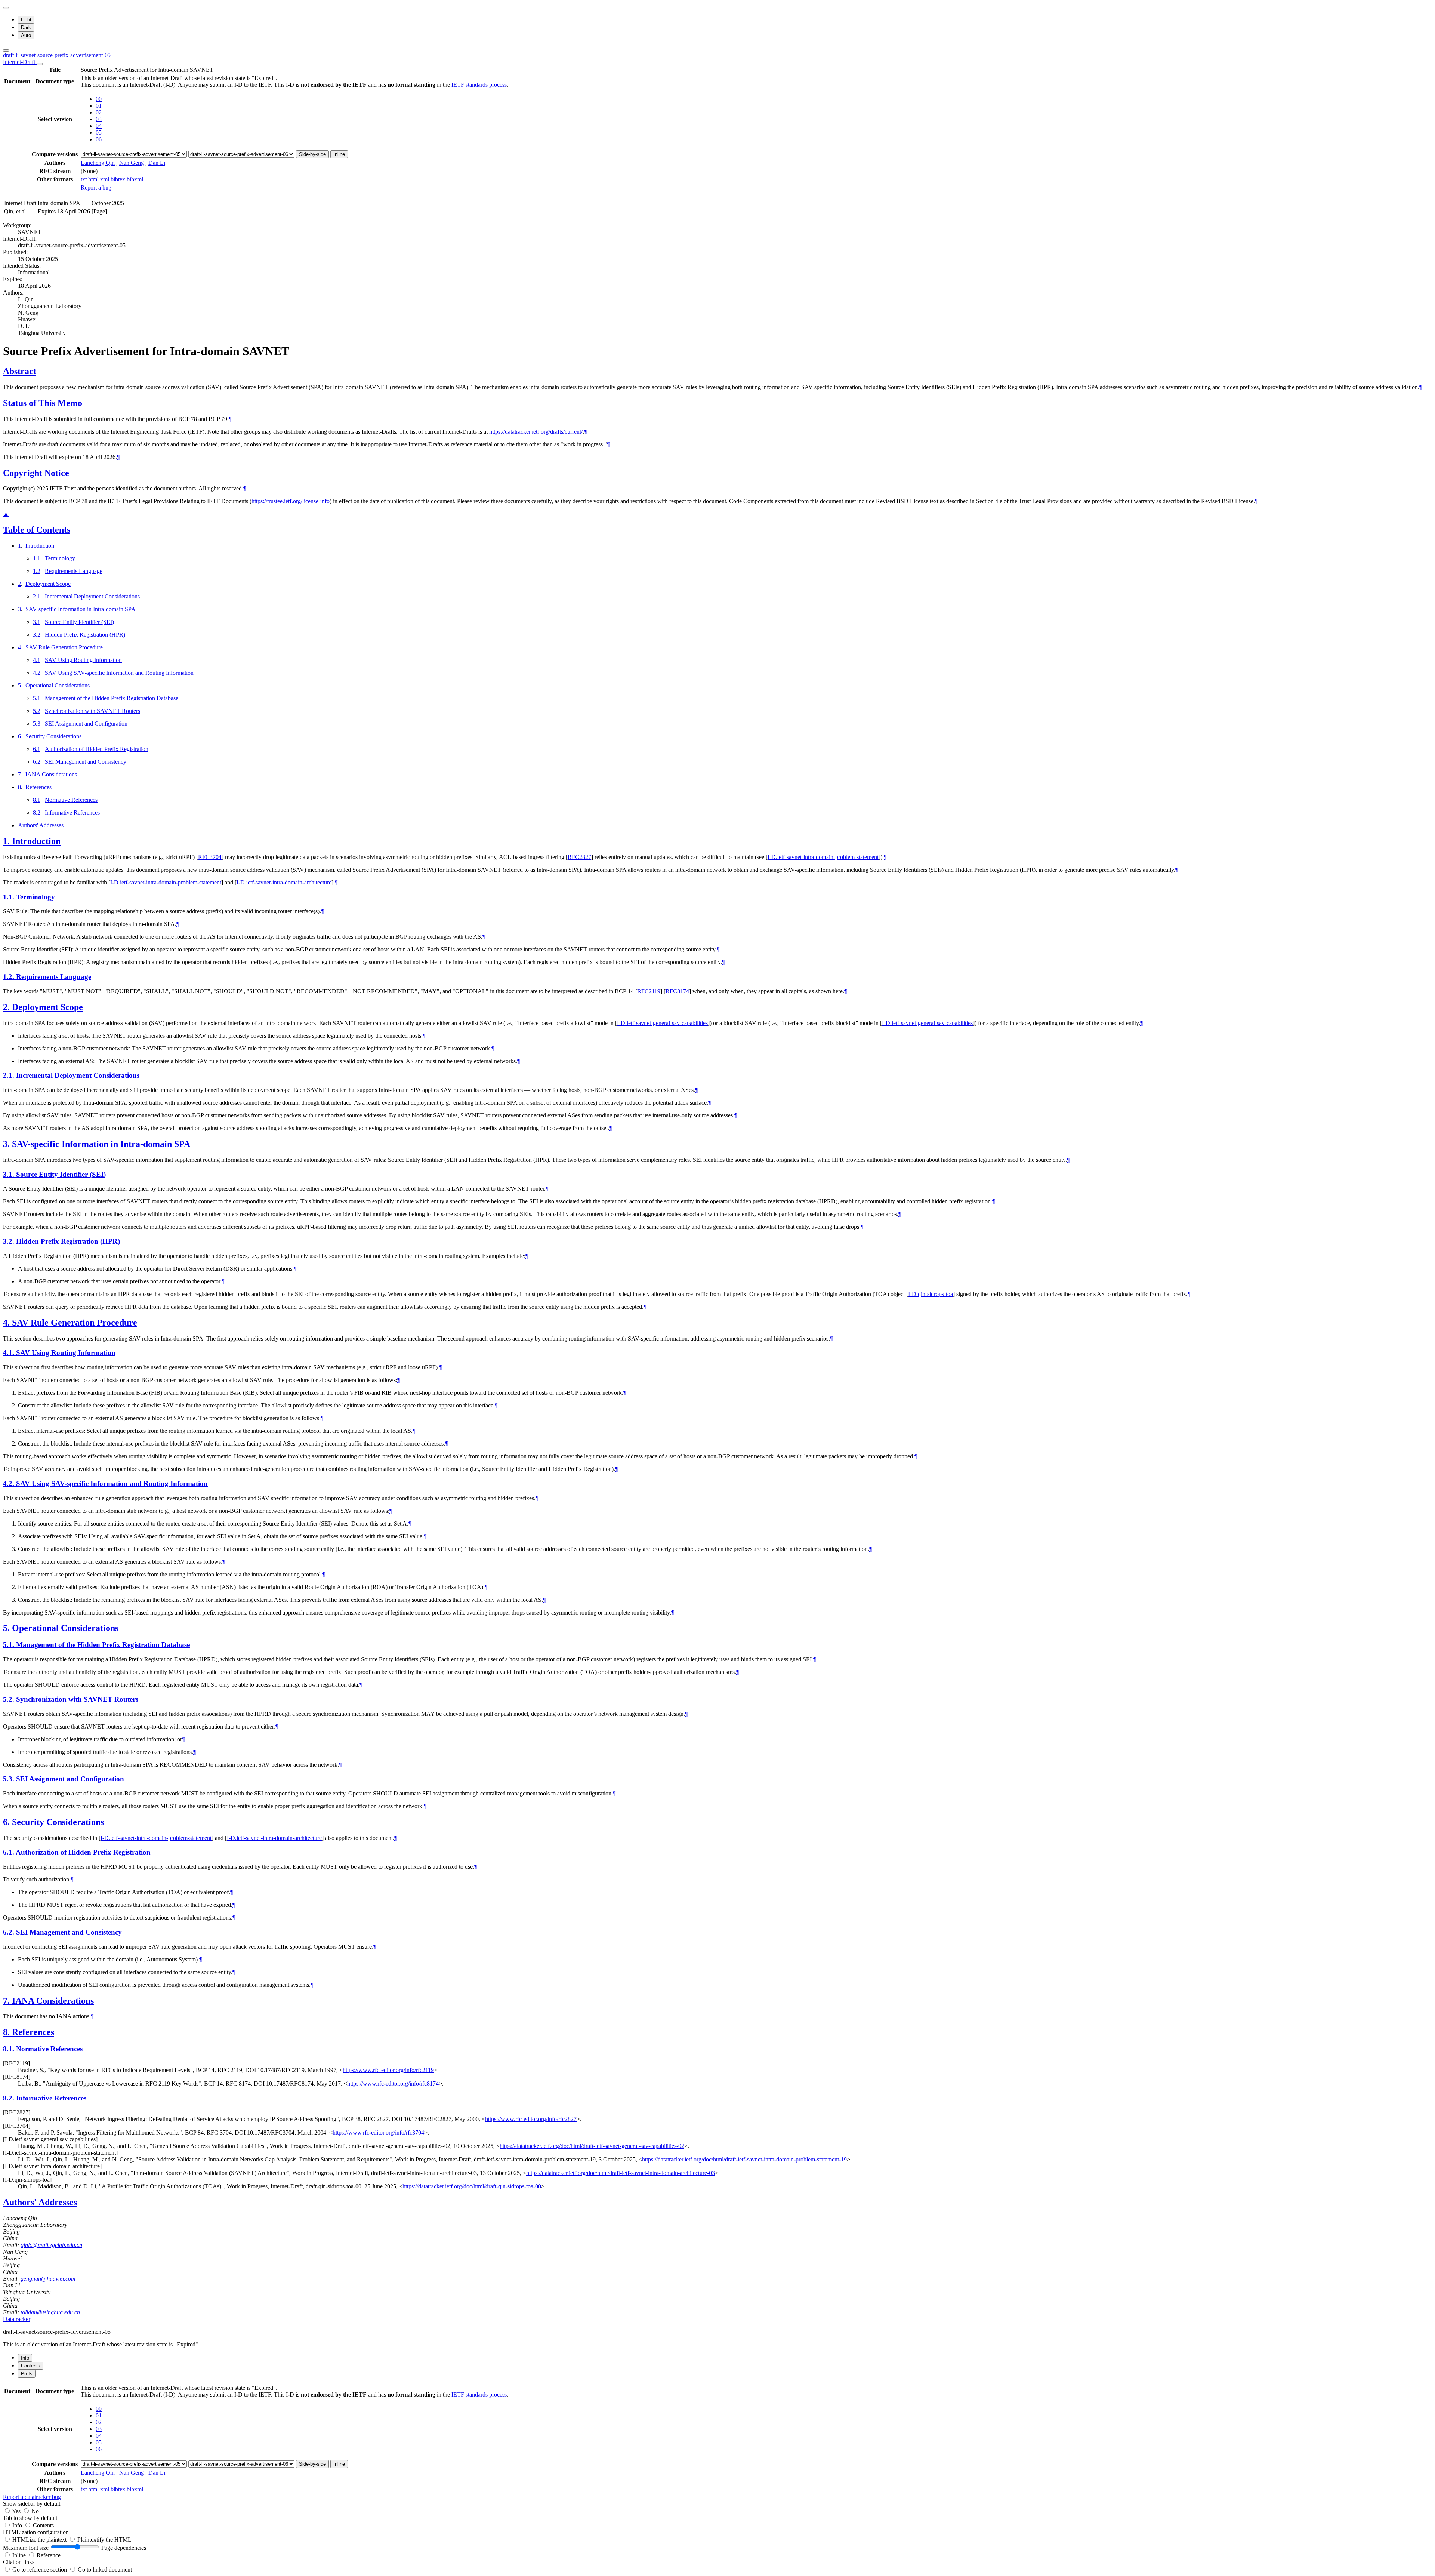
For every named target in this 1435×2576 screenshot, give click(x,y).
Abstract (20, 371)
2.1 (37, 596)
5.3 (37, 724)
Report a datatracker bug (32, 2497)
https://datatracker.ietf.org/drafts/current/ (536, 432)
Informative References (72, 812)
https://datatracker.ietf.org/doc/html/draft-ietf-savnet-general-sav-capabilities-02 (592, 2146)
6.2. (10, 1932)
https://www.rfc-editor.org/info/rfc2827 (531, 2119)
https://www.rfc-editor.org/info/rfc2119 (388, 2070)
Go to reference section (40, 2569)
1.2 (37, 571)
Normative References (71, 800)
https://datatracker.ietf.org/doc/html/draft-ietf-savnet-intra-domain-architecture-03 (621, 2173)
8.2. (10, 2098)
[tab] (25, 2358)
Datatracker (17, 2319)
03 (99, 119)
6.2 (37, 762)
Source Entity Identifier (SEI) (79, 622)
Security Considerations (53, 736)
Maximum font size (26, 2548)
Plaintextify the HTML (104, 2540)
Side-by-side (312, 154)
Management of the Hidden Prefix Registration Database (112, 698)
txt (84, 179)
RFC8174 (677, 991)
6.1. (9, 1852)
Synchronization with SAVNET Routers (92, 711)
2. (7, 1007)
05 (99, 133)
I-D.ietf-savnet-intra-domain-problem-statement (823, 857)
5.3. (10, 1779)
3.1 (37, 622)
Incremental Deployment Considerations (92, 596)
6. (7, 1822)
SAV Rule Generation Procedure (64, 647)
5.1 (37, 698)
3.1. (10, 1174)
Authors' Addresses (41, 825)
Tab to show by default (30, 2518)
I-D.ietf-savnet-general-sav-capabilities (662, 1023)
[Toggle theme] (6, 8)
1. (7, 841)
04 (99, 126)
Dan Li (157, 163)
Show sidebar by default (32, 2504)
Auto (26, 35)
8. (7, 2032)
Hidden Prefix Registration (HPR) (85, 635)
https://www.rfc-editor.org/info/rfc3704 (378, 2132)
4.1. (10, 1353)
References (38, 787)
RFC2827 (579, 857)
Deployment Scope (48, 584)
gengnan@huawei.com (48, 2279)
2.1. (10, 1075)
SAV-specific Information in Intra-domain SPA (81, 609)
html (94, 179)
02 (99, 112)
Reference (49, 2555)
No (35, 2511)
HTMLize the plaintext (40, 2540)
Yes (16, 2511)
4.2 (37, 673)
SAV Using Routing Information (83, 660)
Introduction (40, 546)
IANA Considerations (51, 774)
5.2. (10, 1699)
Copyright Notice (36, 473)
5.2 (37, 711)
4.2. (10, 1484)
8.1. (10, 2049)
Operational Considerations (58, 685)
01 (99, 106)
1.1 (37, 558)
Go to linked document (105, 2569)
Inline (339, 154)
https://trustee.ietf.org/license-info (291, 501)
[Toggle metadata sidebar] (6, 50)
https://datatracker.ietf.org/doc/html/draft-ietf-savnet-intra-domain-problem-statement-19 (744, 2159)
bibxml (135, 179)
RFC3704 (210, 857)
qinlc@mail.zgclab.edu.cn (51, 2245)
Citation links (19, 2562)
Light (26, 20)
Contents (43, 2525)
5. (7, 1628)
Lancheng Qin (98, 163)
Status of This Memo (43, 403)
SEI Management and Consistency (86, 762)
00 (99, 99)
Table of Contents (37, 530)
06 (99, 139)
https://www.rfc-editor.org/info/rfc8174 (393, 2083)
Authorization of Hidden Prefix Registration (97, 749)
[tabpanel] (717, 2442)
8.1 (37, 800)
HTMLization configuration (36, 2532)
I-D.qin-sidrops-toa (931, 1294)
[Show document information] (40, 64)
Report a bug (96, 187)
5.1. (10, 1645)
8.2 (37, 812)
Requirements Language (74, 571)
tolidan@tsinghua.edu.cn (50, 2312)
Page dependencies (124, 2548)
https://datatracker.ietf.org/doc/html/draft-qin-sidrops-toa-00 (472, 2186)
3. (7, 1144)
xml (105, 179)
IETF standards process (479, 85)
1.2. (10, 977)
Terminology (60, 558)
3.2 (37, 635)
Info (18, 2525)
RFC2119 (649, 991)
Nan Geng (132, 163)
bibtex (119, 179)
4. (7, 1323)
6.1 (37, 749)
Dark (26, 27)
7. (7, 2001)
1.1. (10, 897)
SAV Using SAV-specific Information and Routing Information (119, 673)
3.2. (10, 1241)
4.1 (37, 660)
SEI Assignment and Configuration (86, 724)
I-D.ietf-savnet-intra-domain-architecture (284, 882)
